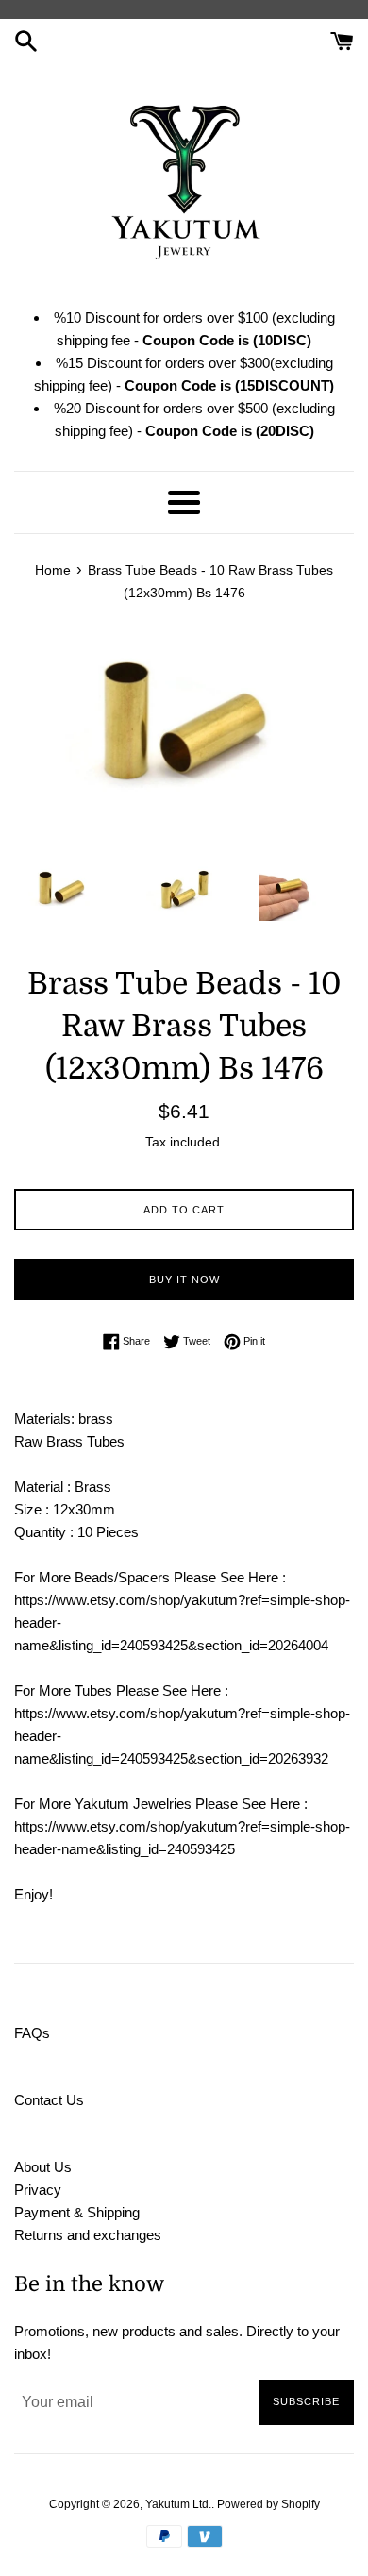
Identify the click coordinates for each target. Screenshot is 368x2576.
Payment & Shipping (77, 2212)
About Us (43, 2167)
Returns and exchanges (88, 2235)
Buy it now (184, 1280)
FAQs (32, 2033)
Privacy (38, 2190)
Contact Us (49, 2100)
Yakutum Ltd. (178, 2504)
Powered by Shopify (268, 2504)
